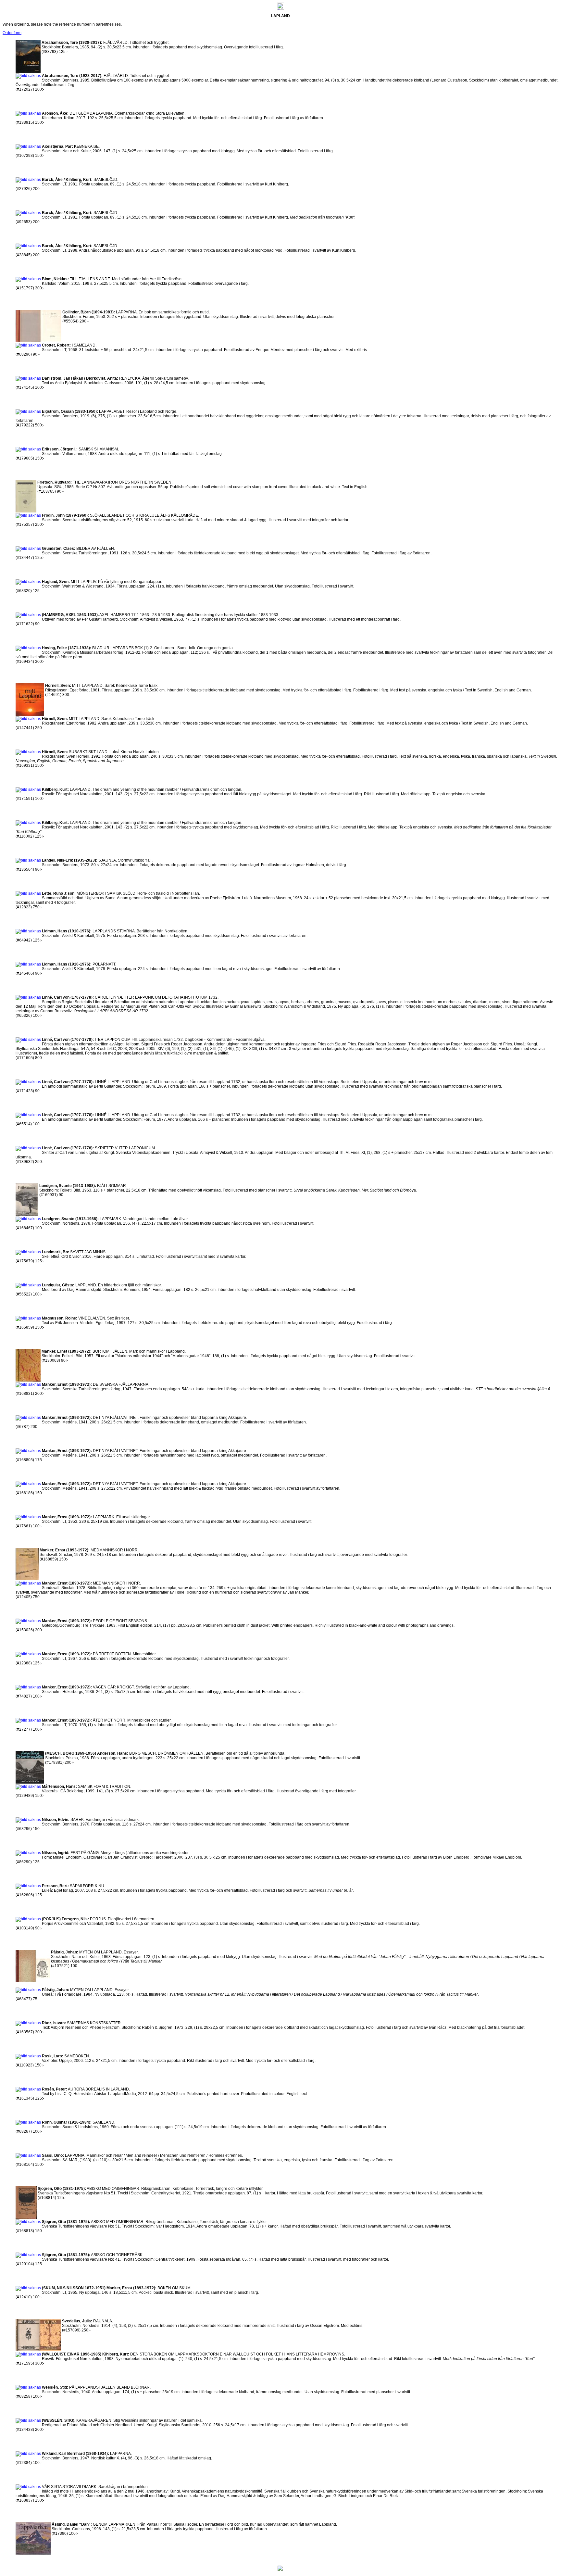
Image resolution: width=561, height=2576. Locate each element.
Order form (12, 33)
